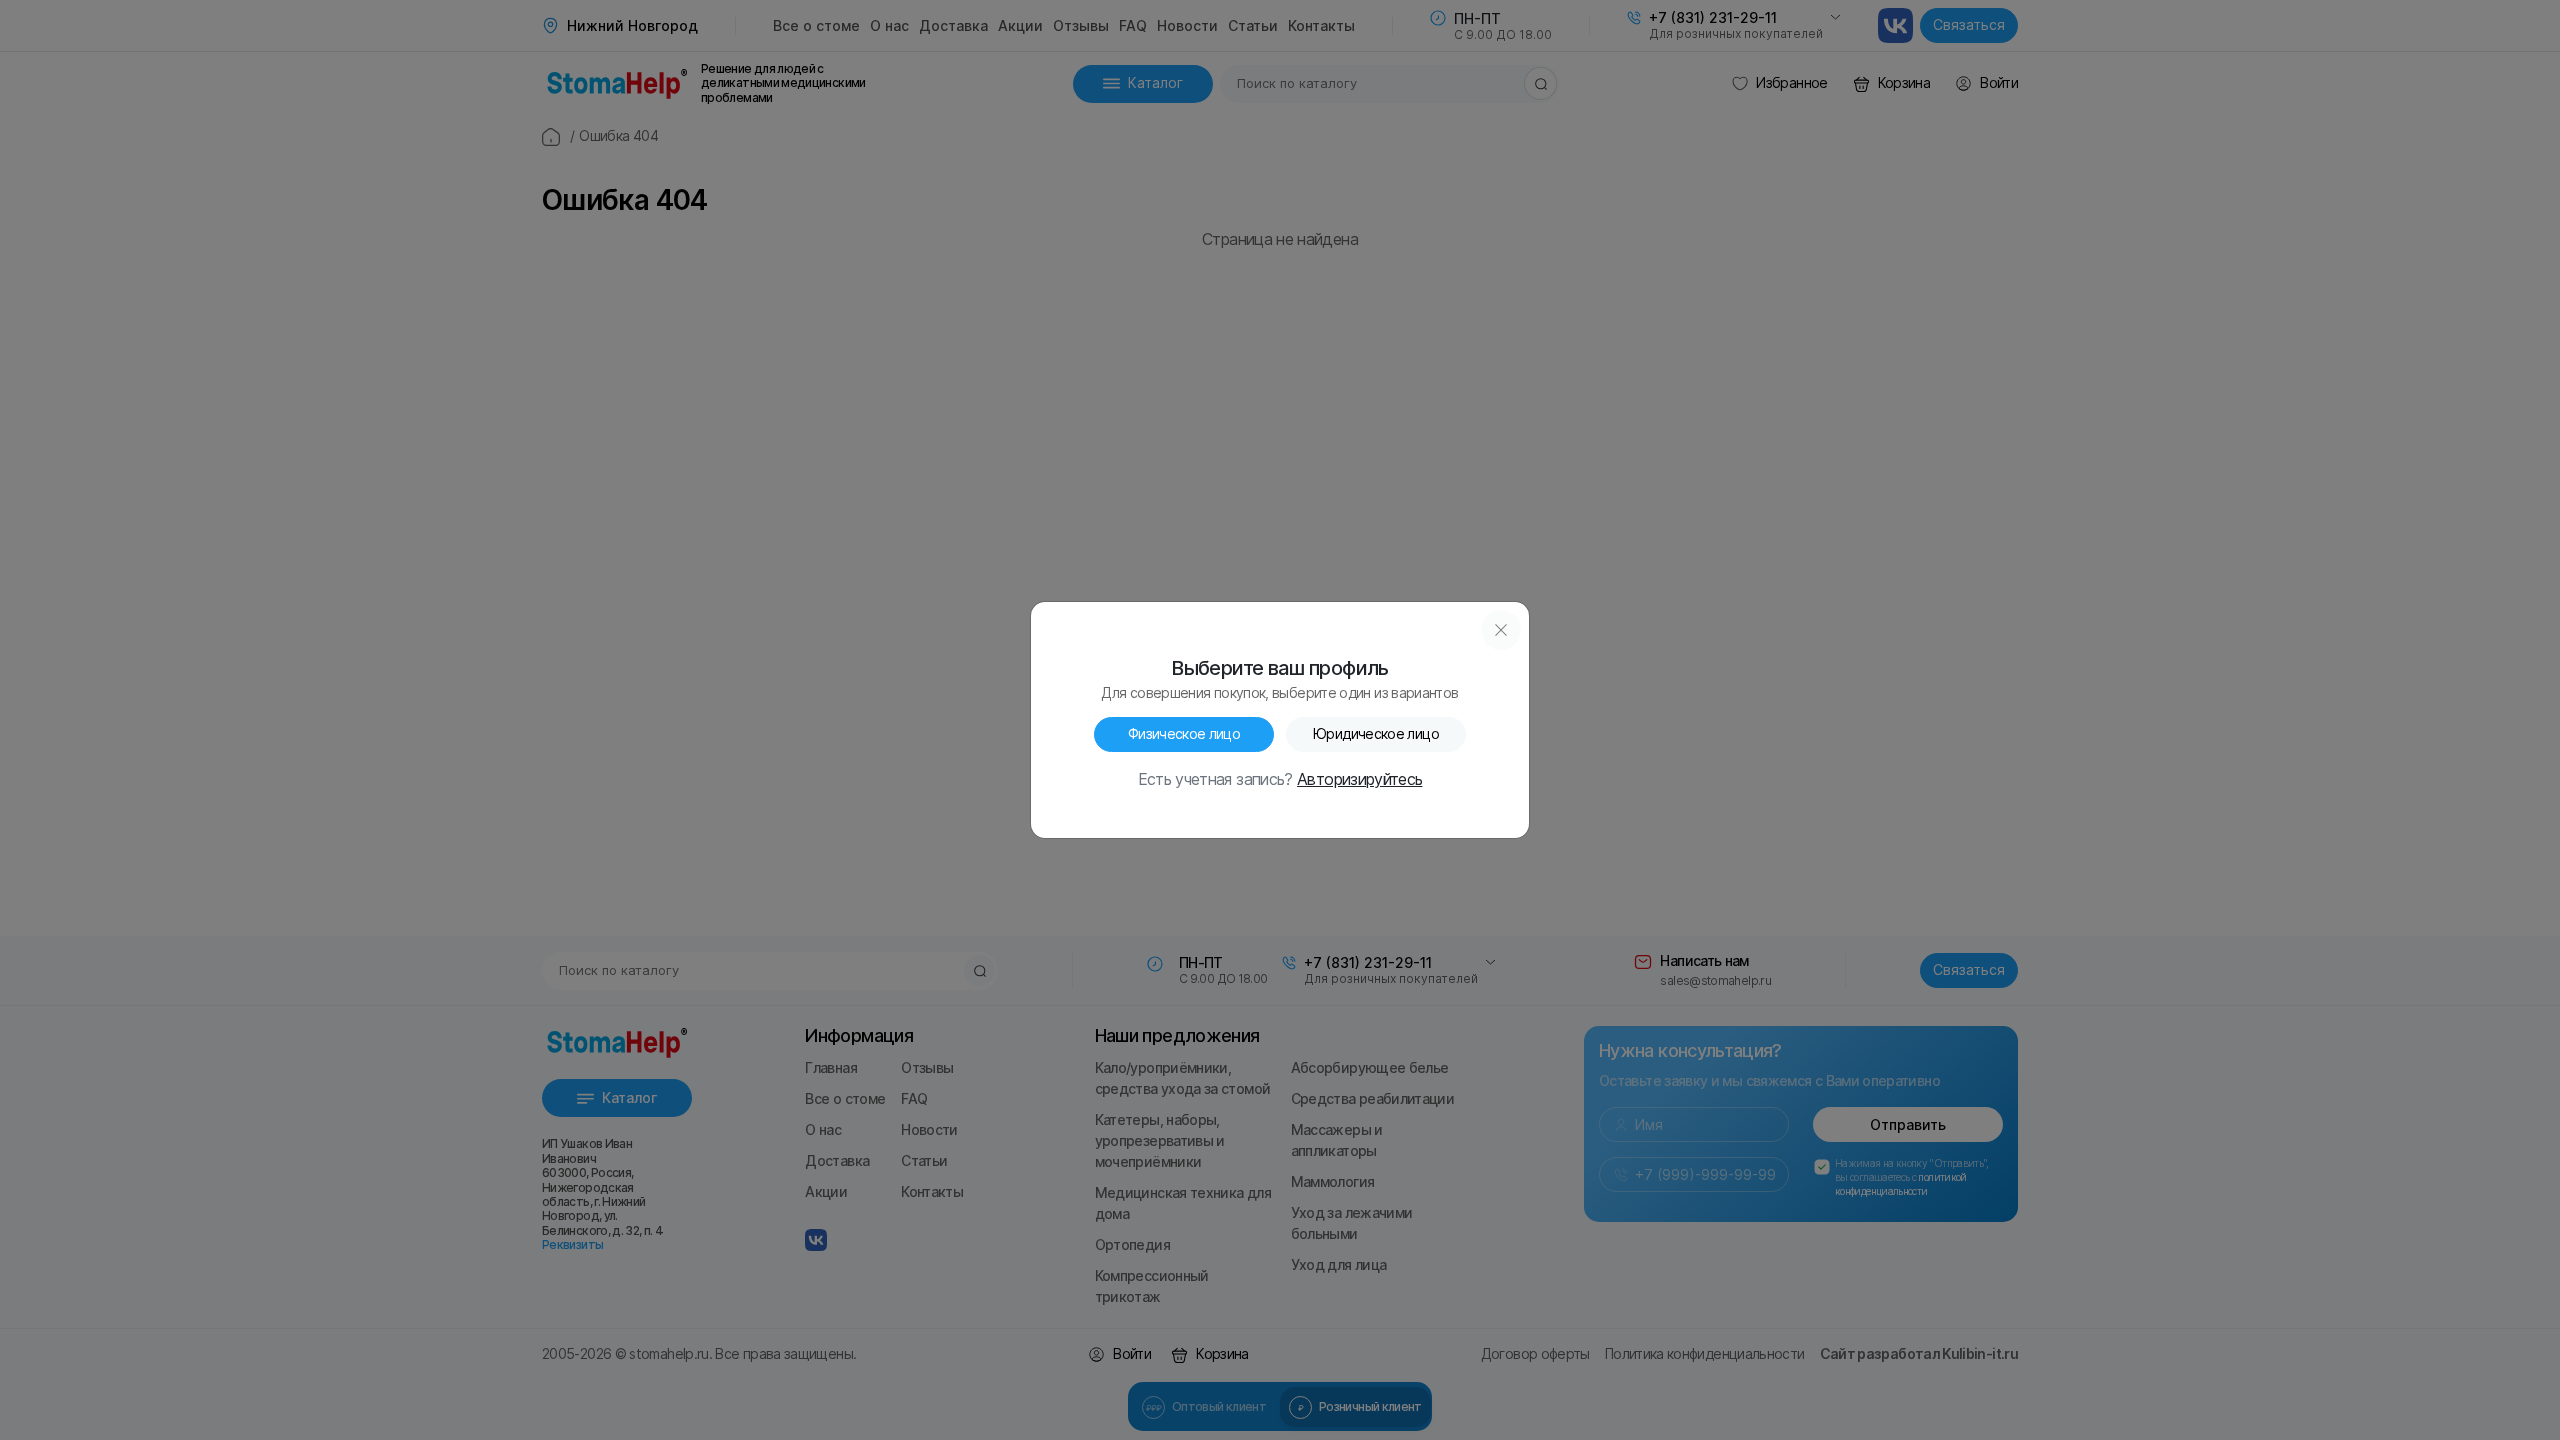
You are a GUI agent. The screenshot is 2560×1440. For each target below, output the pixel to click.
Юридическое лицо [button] (1376, 734)
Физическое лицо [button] (1184, 734)
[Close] (1501, 630)
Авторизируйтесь (1359, 780)
